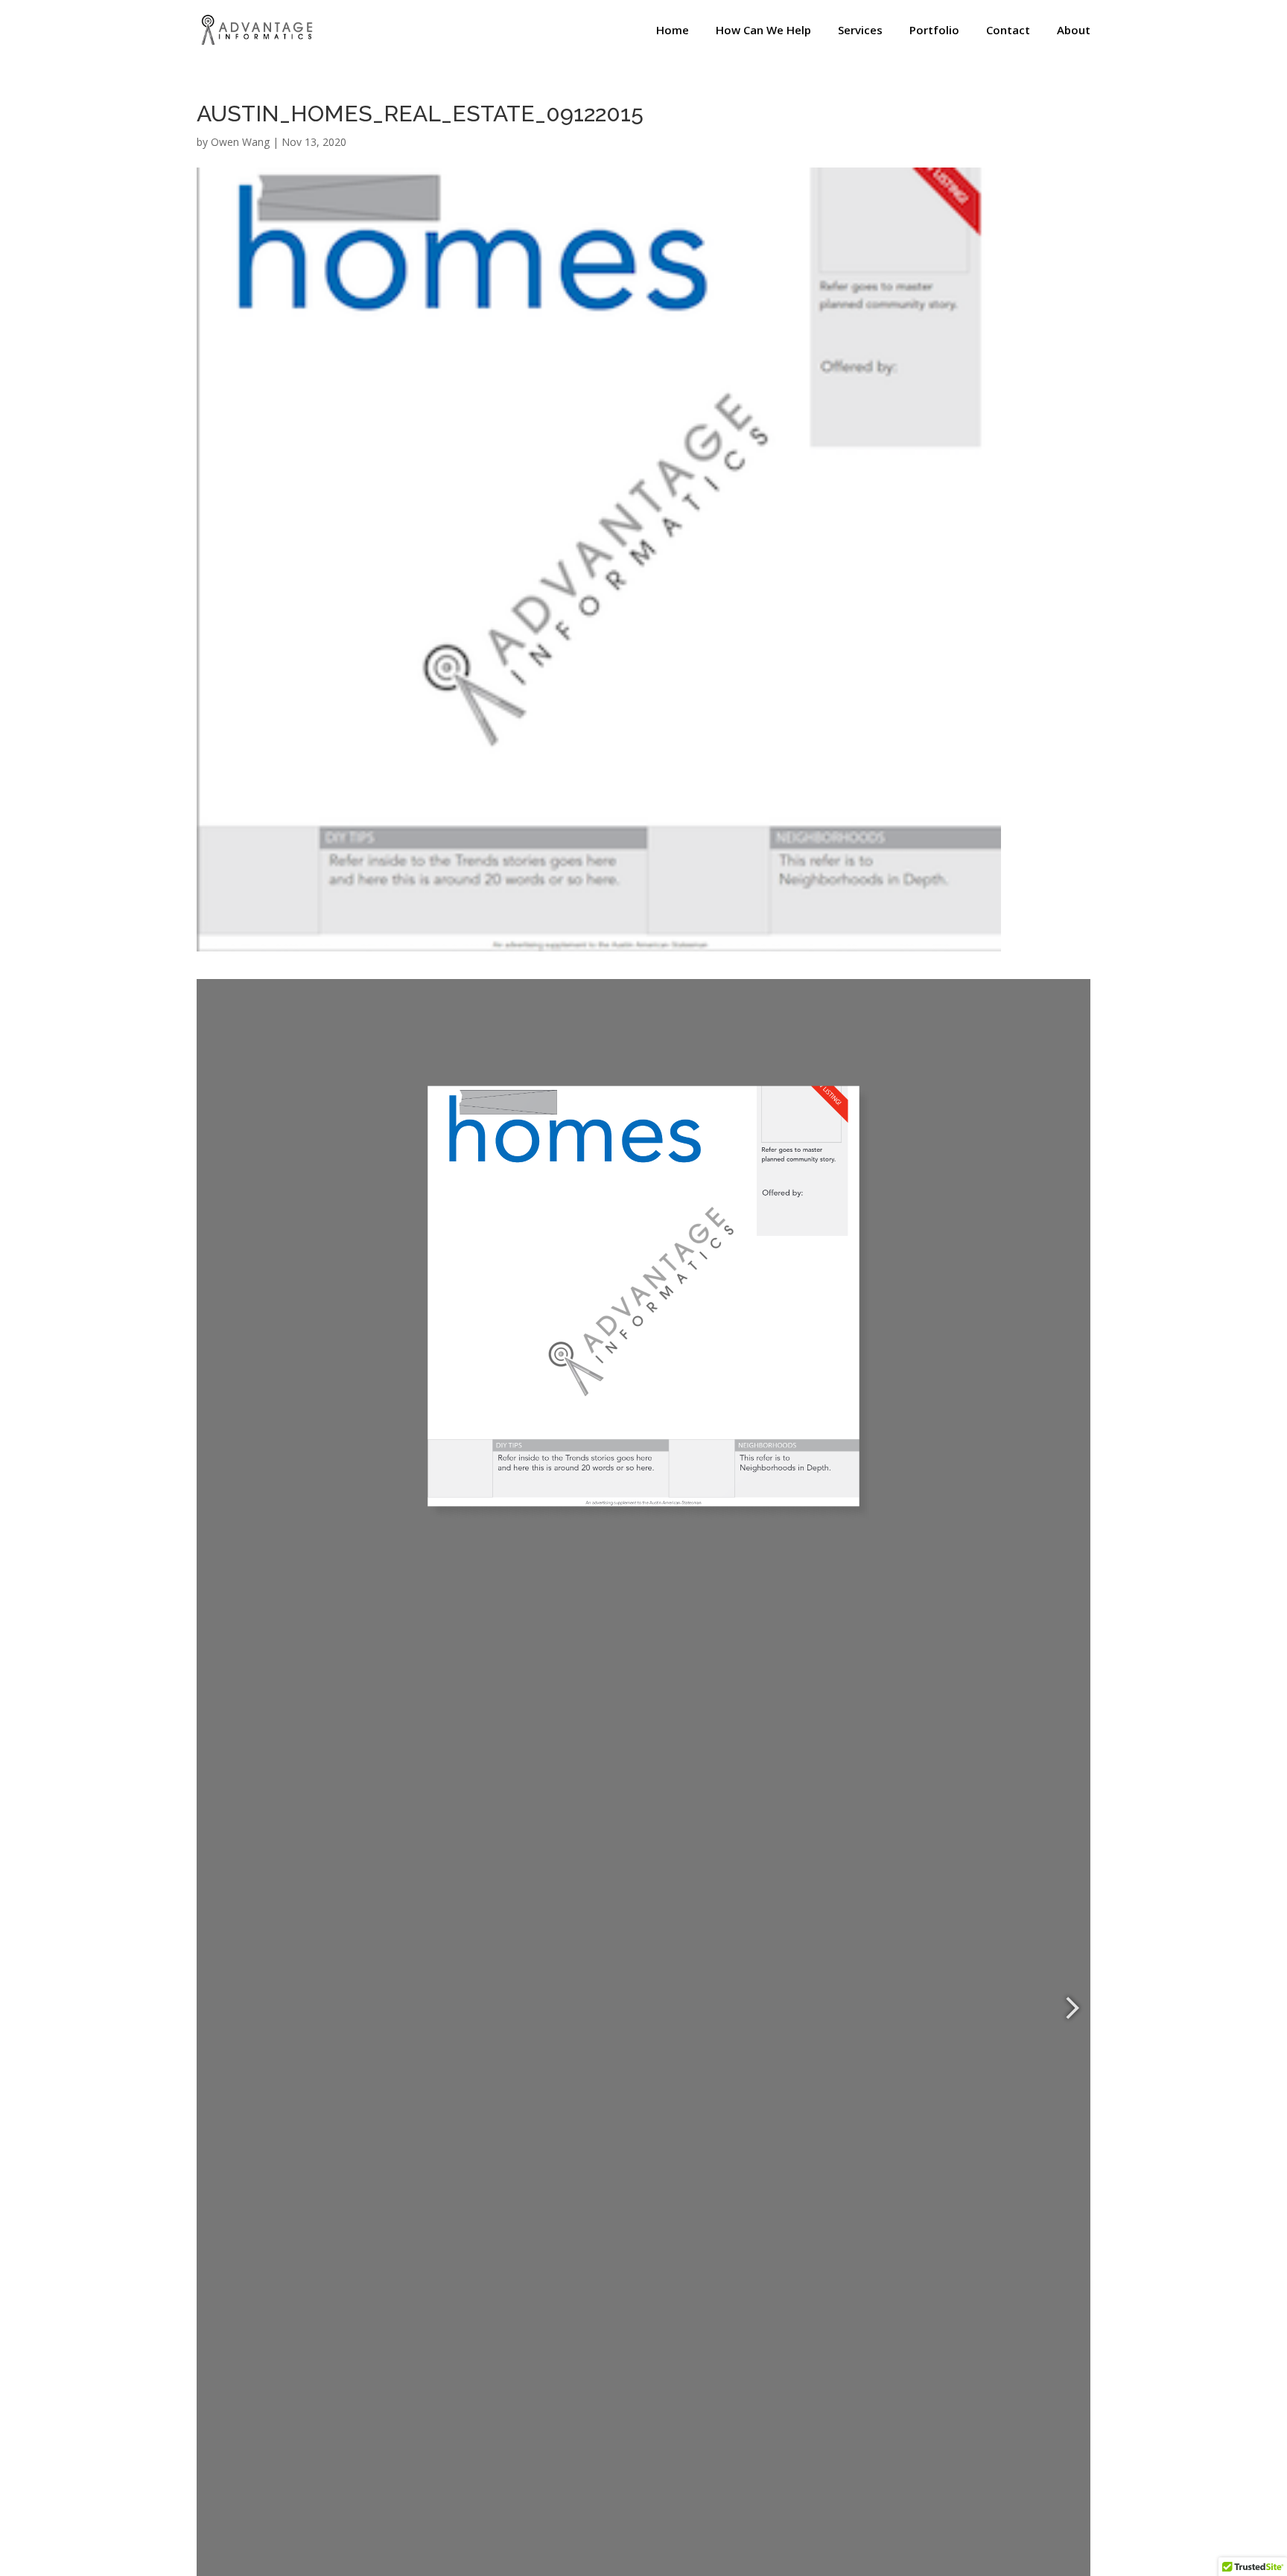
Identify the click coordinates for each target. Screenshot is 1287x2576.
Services (860, 31)
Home (673, 31)
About (1074, 31)
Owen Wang (240, 142)
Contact (1008, 31)
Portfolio (934, 31)
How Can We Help (763, 31)
